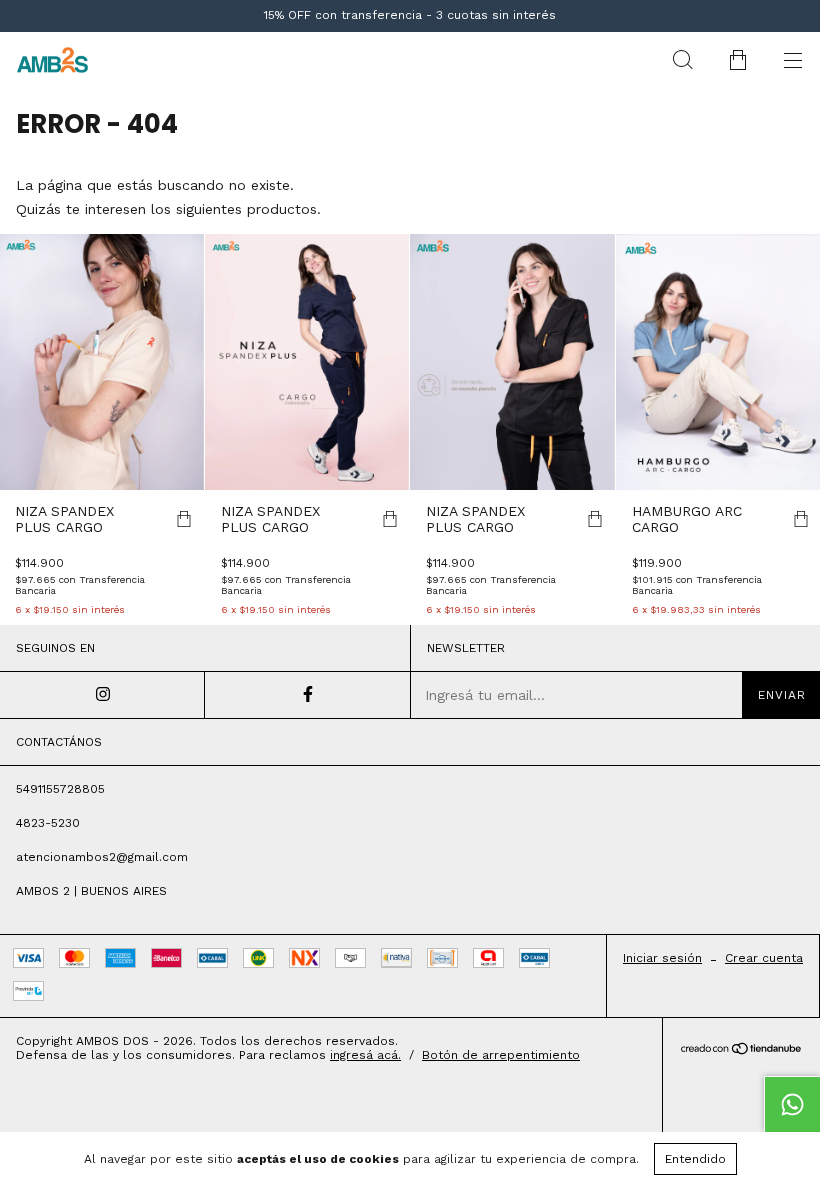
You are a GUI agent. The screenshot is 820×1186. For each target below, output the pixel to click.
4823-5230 (48, 823)
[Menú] (792, 60)
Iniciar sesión (662, 958)
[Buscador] (682, 60)
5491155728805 (60, 789)
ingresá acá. (365, 1055)
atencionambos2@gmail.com (102, 857)
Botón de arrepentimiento (501, 1055)
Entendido (695, 1159)
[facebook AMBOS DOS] (307, 695)
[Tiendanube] (741, 1050)
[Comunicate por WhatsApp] (792, 1104)
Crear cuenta (764, 958)
